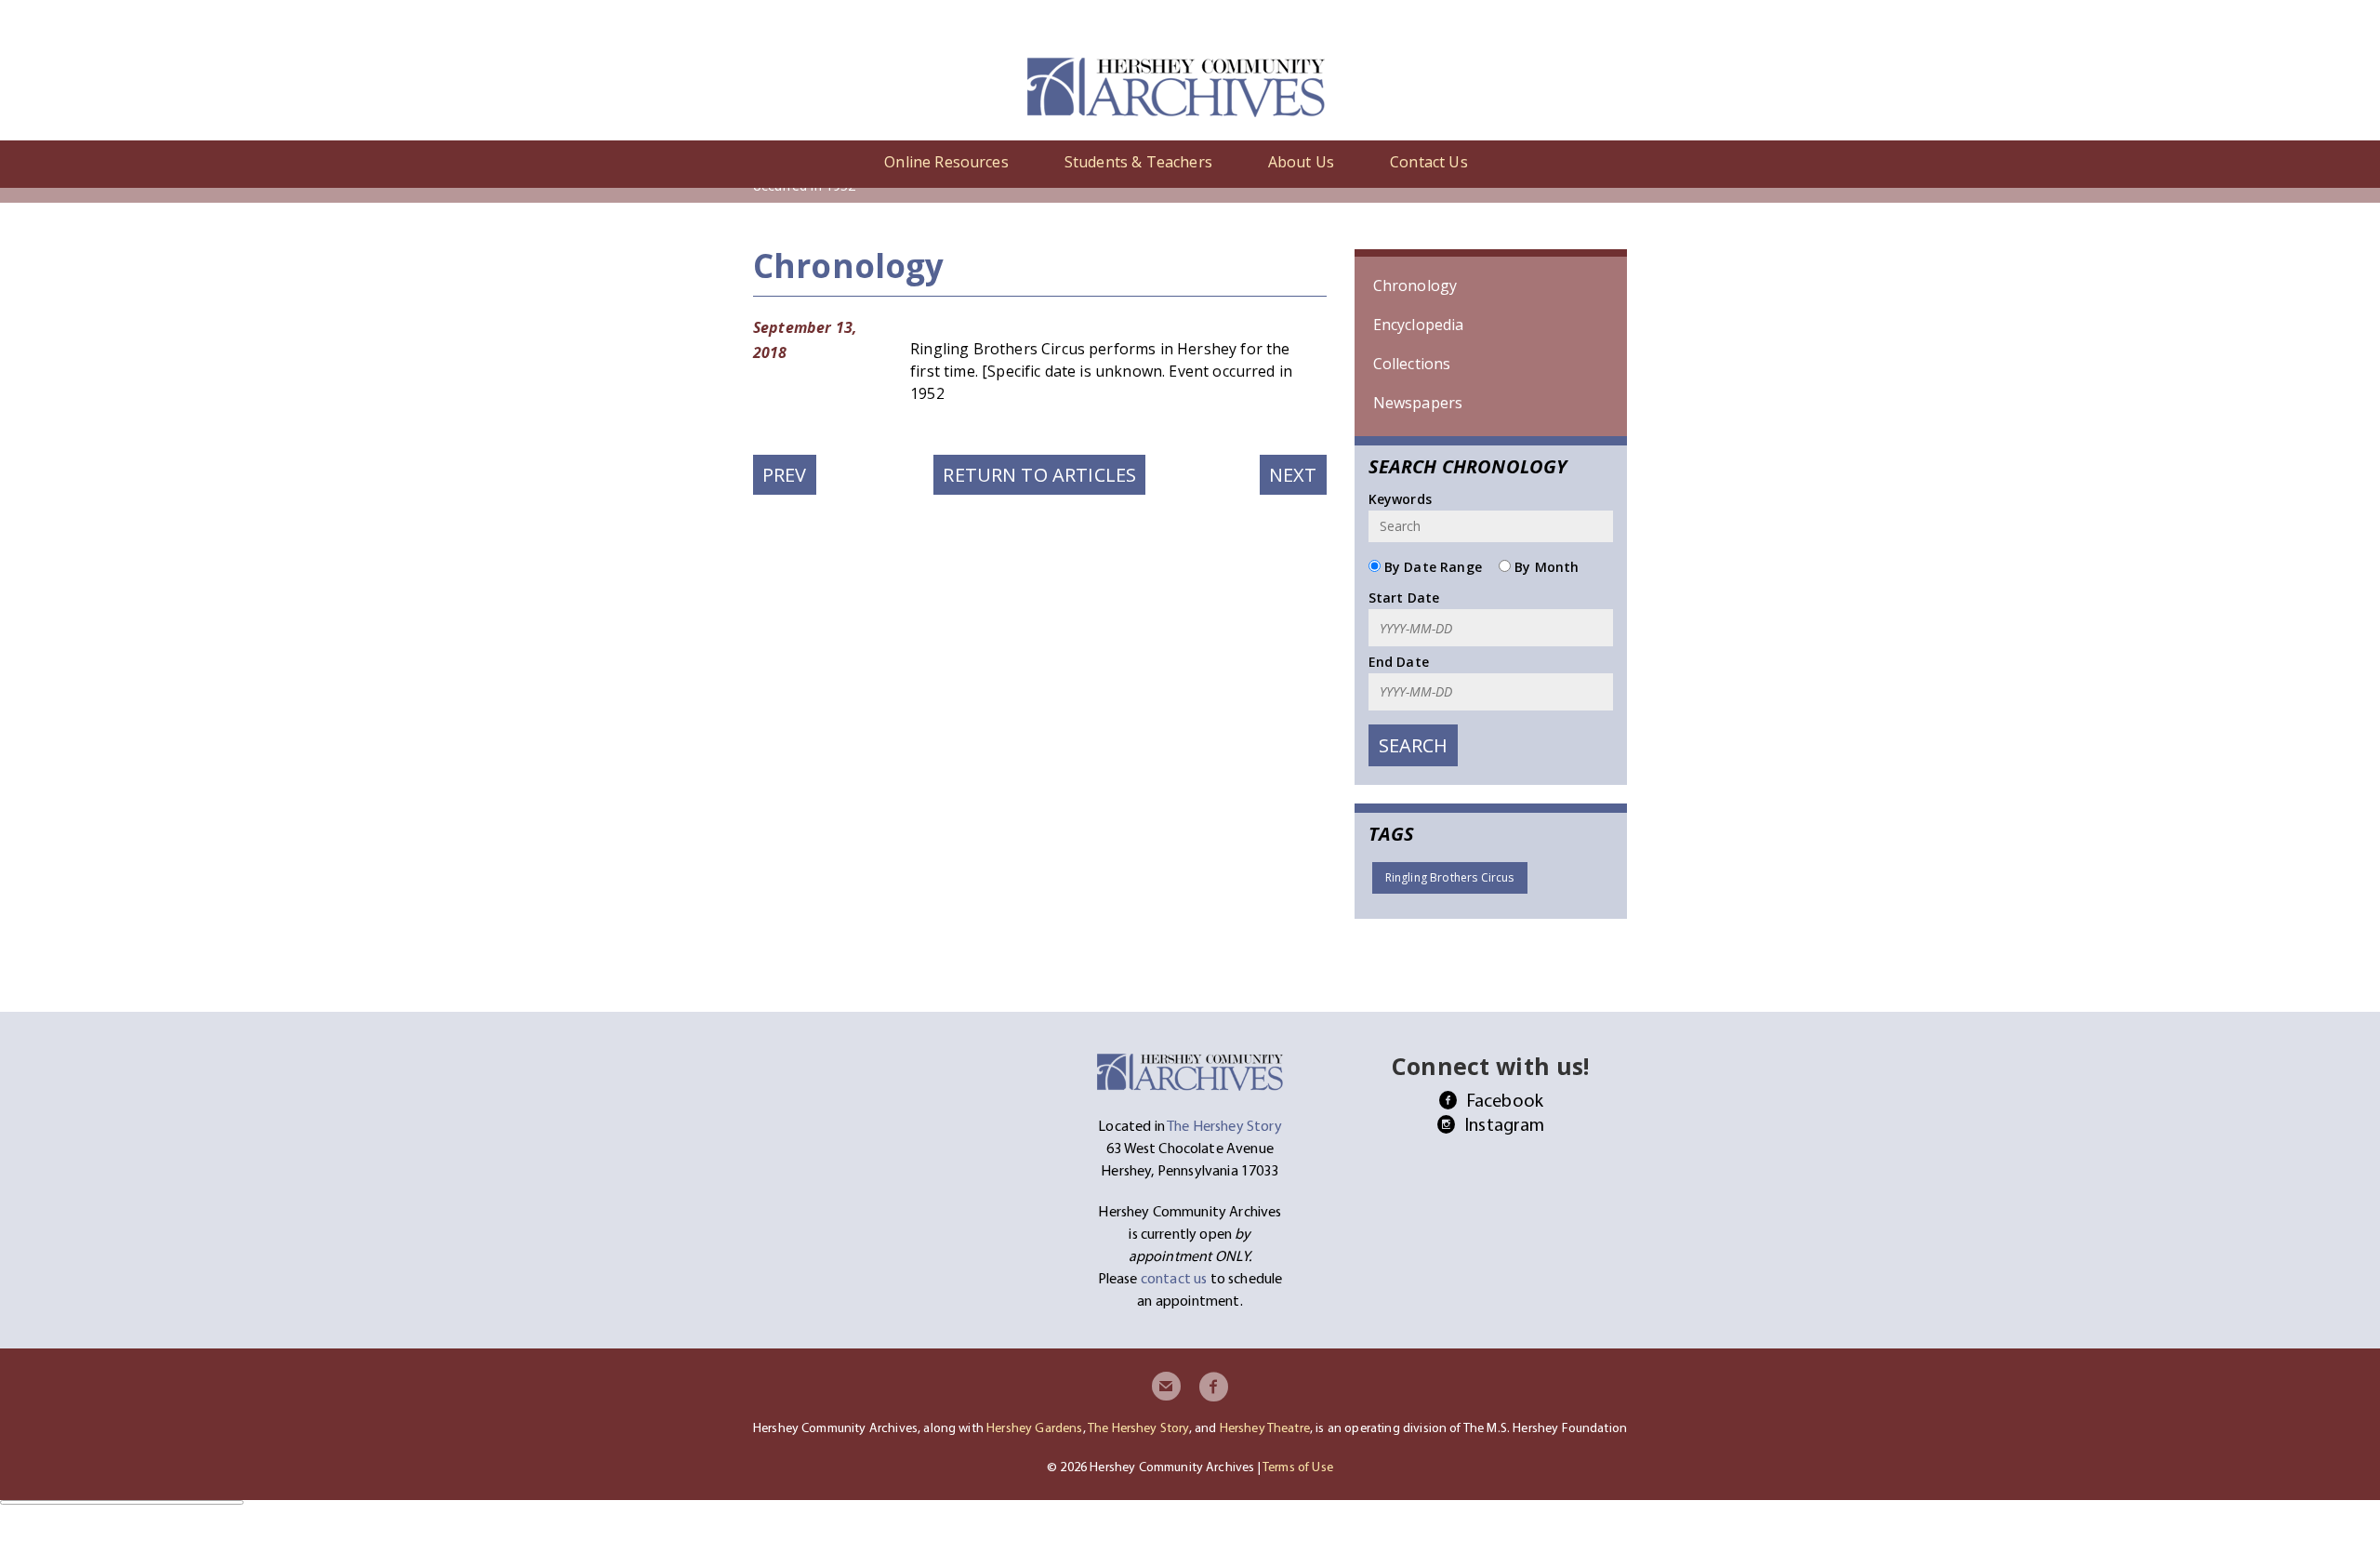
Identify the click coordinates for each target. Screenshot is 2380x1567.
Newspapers (1418, 403)
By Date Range (1431, 567)
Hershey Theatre (1265, 1428)
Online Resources (946, 162)
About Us (1301, 162)
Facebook (1505, 1100)
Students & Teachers (1138, 162)
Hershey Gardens (1034, 1428)
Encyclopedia (1419, 325)
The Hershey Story (1138, 1428)
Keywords (1400, 499)
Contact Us (1429, 162)
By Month (1545, 567)
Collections (1412, 364)
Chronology (1415, 286)
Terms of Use (1298, 1467)
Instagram (1504, 1124)
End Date (1399, 662)
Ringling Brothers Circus (1450, 877)
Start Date (1404, 598)
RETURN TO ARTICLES (1039, 475)
